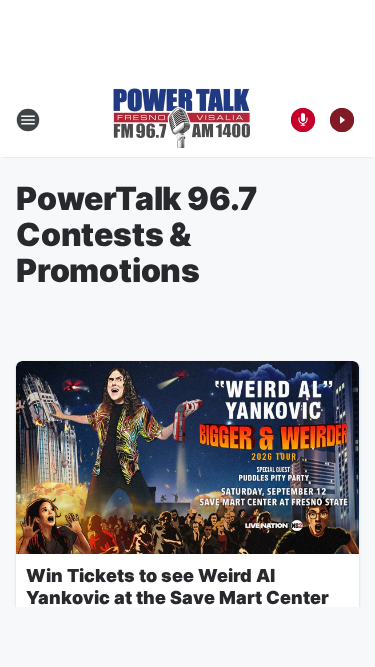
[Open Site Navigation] (28, 120)
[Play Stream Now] (342, 120)
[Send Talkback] (303, 120)
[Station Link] (181, 120)
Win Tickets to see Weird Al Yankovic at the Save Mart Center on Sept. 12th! (177, 597)
